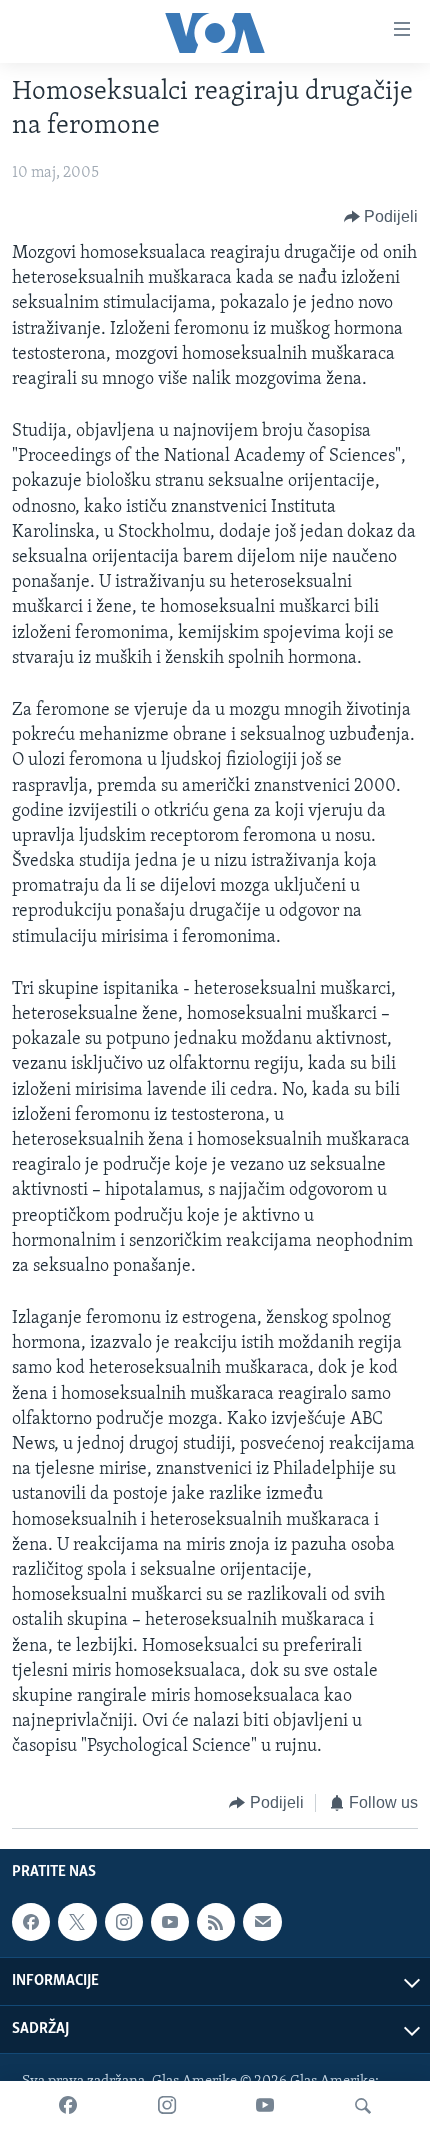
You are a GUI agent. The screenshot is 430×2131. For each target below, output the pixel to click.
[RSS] (216, 1922)
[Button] (381, 217)
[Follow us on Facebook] (31, 1922)
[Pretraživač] (363, 2106)
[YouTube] (265, 2106)
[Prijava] (262, 1922)
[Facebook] (68, 2106)
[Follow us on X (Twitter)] (77, 1922)
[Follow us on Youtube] (170, 1922)
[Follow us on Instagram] (124, 1922)
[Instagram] (167, 2106)
